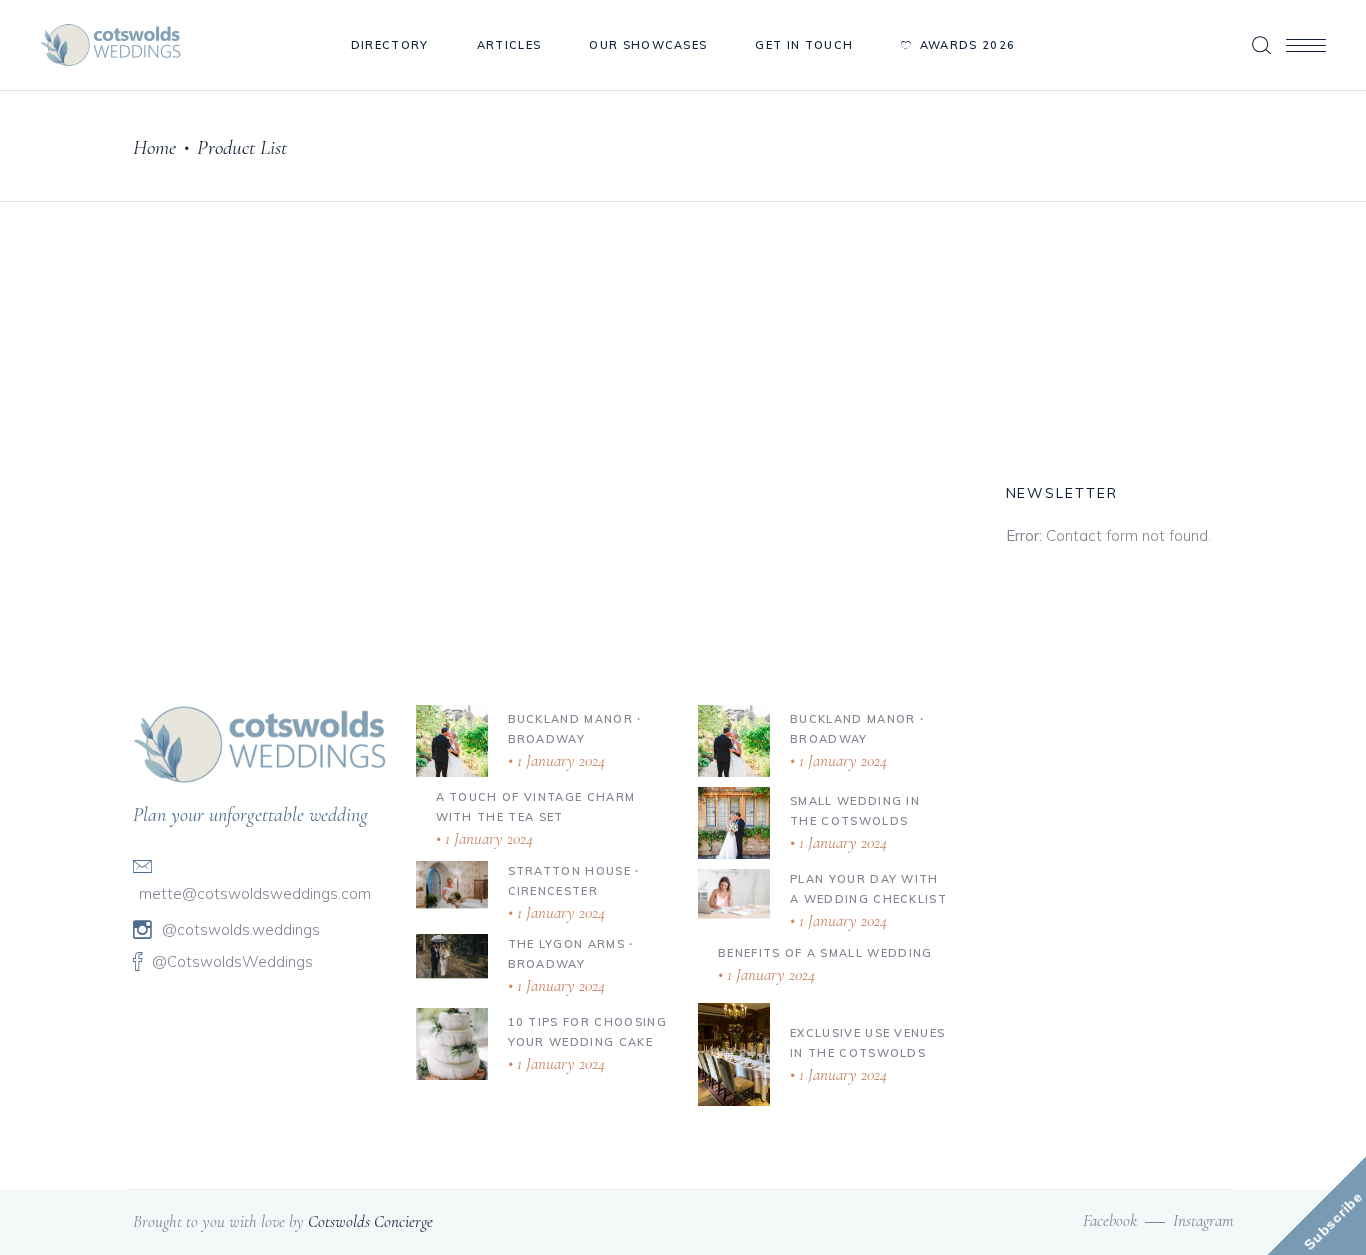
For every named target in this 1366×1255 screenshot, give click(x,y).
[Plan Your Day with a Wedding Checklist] (734, 893)
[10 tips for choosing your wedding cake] (452, 1044)
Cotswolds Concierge (370, 1221)
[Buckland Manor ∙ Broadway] (452, 741)
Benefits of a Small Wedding (825, 953)
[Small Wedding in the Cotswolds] (734, 823)
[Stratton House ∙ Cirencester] (452, 884)
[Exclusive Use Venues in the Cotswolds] (734, 1055)
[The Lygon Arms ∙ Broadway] (452, 955)
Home (154, 147)
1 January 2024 (559, 760)
